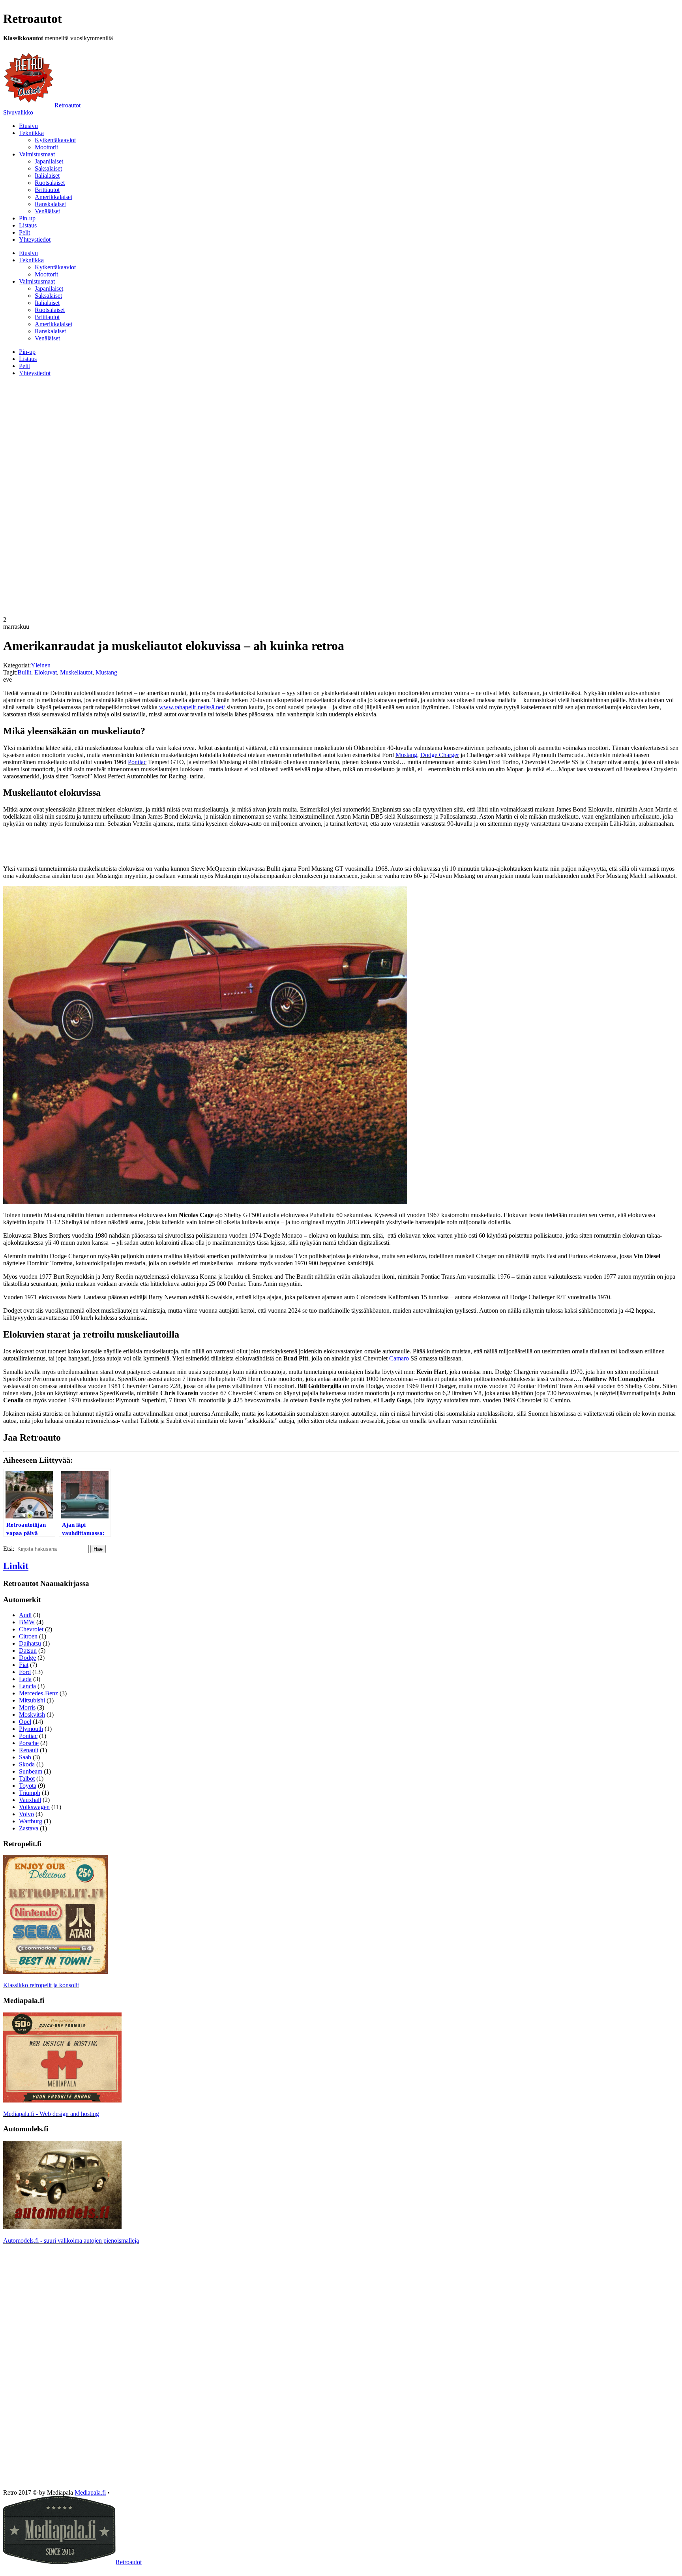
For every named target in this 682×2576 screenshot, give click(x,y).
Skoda (27, 1764)
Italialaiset (47, 176)
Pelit (24, 232)
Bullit (24, 672)
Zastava (29, 1828)
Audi (25, 1615)
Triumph (30, 1793)
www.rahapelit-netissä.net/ (192, 707)
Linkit (16, 1566)
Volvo (26, 1814)
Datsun (28, 1651)
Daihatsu (30, 1643)
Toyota (28, 1786)
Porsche (29, 1743)
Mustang (106, 672)
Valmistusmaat (37, 154)
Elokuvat (46, 672)
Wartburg (31, 1821)
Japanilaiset (49, 161)
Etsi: (9, 1549)
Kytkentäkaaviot (55, 140)
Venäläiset (47, 211)
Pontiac (137, 762)
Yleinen (41, 665)
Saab (25, 1757)
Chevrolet (31, 1629)
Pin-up (27, 218)
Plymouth (31, 1729)
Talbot (27, 1778)
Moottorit (46, 147)
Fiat (24, 1665)
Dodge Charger (440, 755)
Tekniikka (31, 133)
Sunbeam (31, 1771)
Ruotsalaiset (50, 183)
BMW (27, 1622)
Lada (25, 1679)
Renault (29, 1750)
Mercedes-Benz (38, 1693)
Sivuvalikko (18, 112)
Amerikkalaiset (53, 197)
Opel (25, 1722)
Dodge (27, 1658)
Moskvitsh (32, 1715)
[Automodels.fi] (62, 2227)
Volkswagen (34, 1807)
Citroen (28, 1636)
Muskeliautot (76, 672)
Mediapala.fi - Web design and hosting (51, 2114)
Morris (27, 1707)
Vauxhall (30, 1800)
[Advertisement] (341, 438)
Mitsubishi (32, 1700)
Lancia (27, 1686)
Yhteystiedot (35, 240)
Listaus (28, 225)
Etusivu (28, 126)
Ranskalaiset (50, 204)
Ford (25, 1672)
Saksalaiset (48, 168)
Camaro (399, 1358)
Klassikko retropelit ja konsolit (41, 1985)
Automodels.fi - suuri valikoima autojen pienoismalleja (71, 2241)
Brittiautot (47, 190)
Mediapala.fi (90, 2492)
